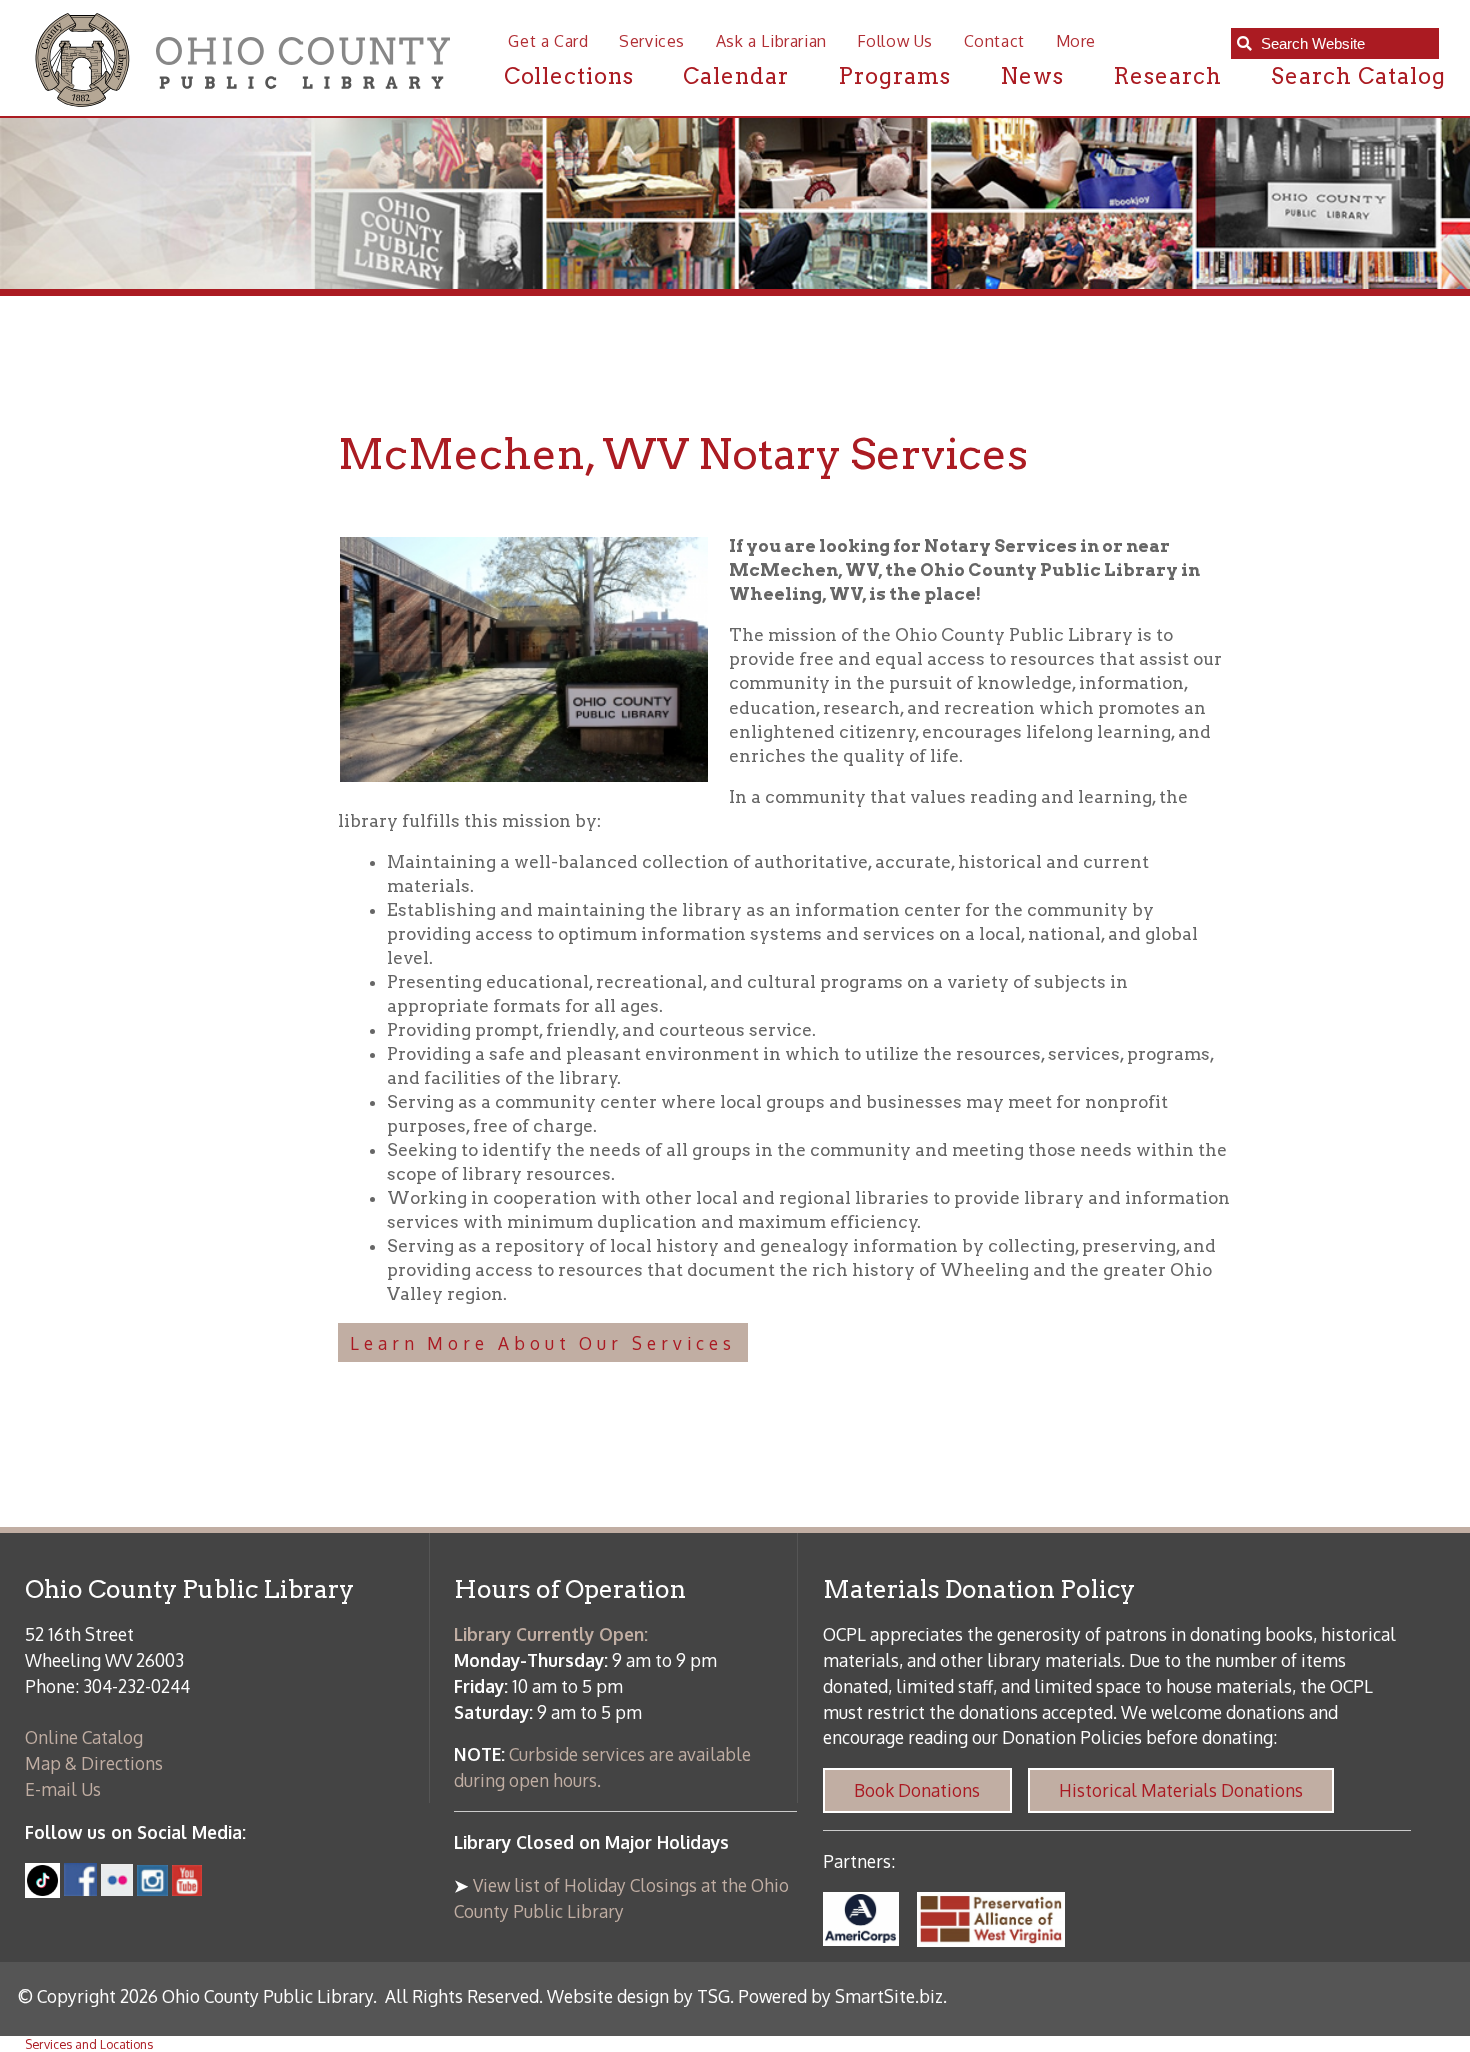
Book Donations (917, 1790)
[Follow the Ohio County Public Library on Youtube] (187, 1889)
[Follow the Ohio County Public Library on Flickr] (117, 1889)
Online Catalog (84, 1737)
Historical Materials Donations (1181, 1790)
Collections (569, 76)
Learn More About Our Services (543, 1343)
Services (652, 41)
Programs (894, 76)
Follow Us (895, 41)
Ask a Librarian (771, 41)
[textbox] (1344, 44)
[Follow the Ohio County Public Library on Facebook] (80, 1889)
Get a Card (548, 41)
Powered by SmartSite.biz (840, 1996)
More (1076, 41)
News (1032, 76)
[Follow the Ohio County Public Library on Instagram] (150, 1889)
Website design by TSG (638, 1996)
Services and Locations (89, 2044)
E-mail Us (63, 1789)
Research (1167, 76)
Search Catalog (1358, 76)
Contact (994, 41)
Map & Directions (94, 1763)
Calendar (736, 76)
